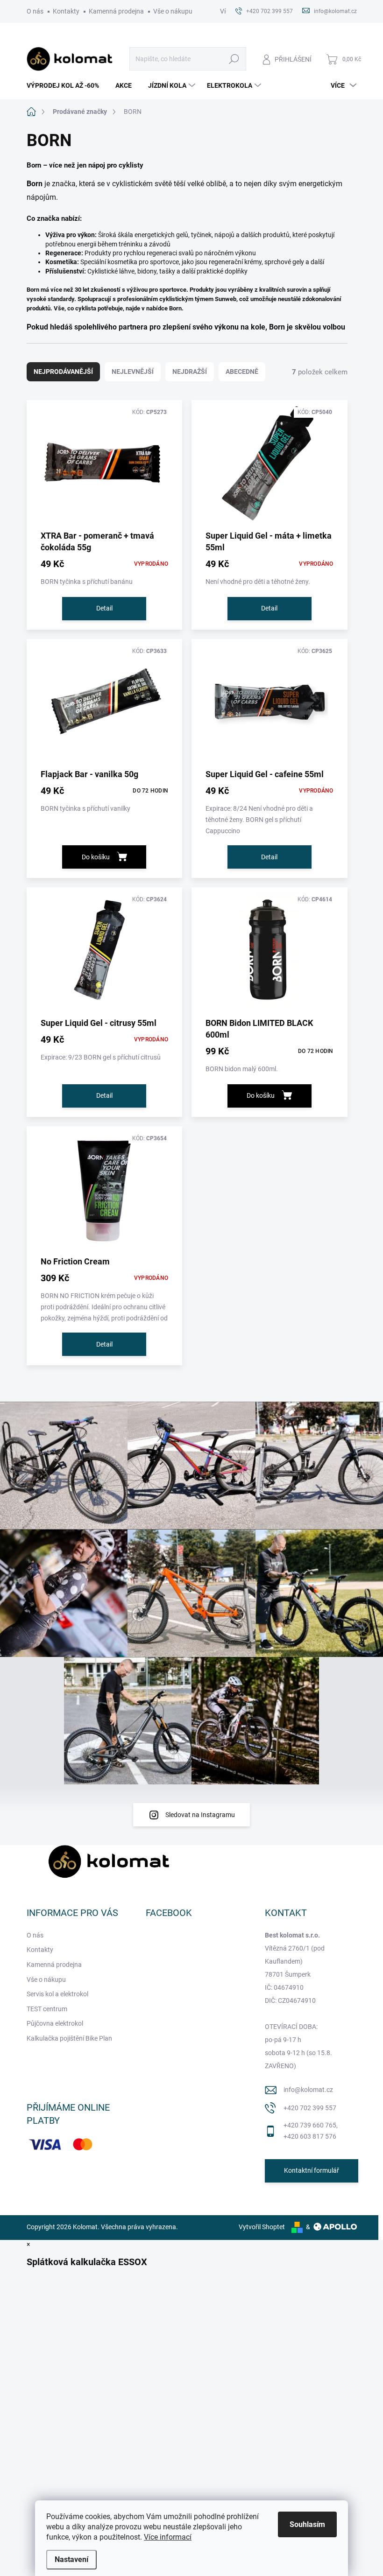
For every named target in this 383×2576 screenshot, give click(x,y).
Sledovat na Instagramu (200, 1815)
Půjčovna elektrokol (55, 2023)
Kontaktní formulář (312, 2170)
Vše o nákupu (173, 11)
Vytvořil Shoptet (262, 2227)
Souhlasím (307, 2524)
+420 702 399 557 (310, 2108)
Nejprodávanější (63, 372)
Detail (104, 608)
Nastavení (71, 2559)
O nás (35, 11)
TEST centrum (47, 2009)
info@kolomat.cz (308, 2090)
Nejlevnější (133, 372)
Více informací (168, 2537)
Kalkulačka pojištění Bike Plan (69, 2038)
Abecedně (242, 372)
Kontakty (66, 11)
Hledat (234, 59)
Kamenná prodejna (116, 11)
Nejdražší (190, 372)
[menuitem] (66, 85)
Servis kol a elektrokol (57, 1994)
